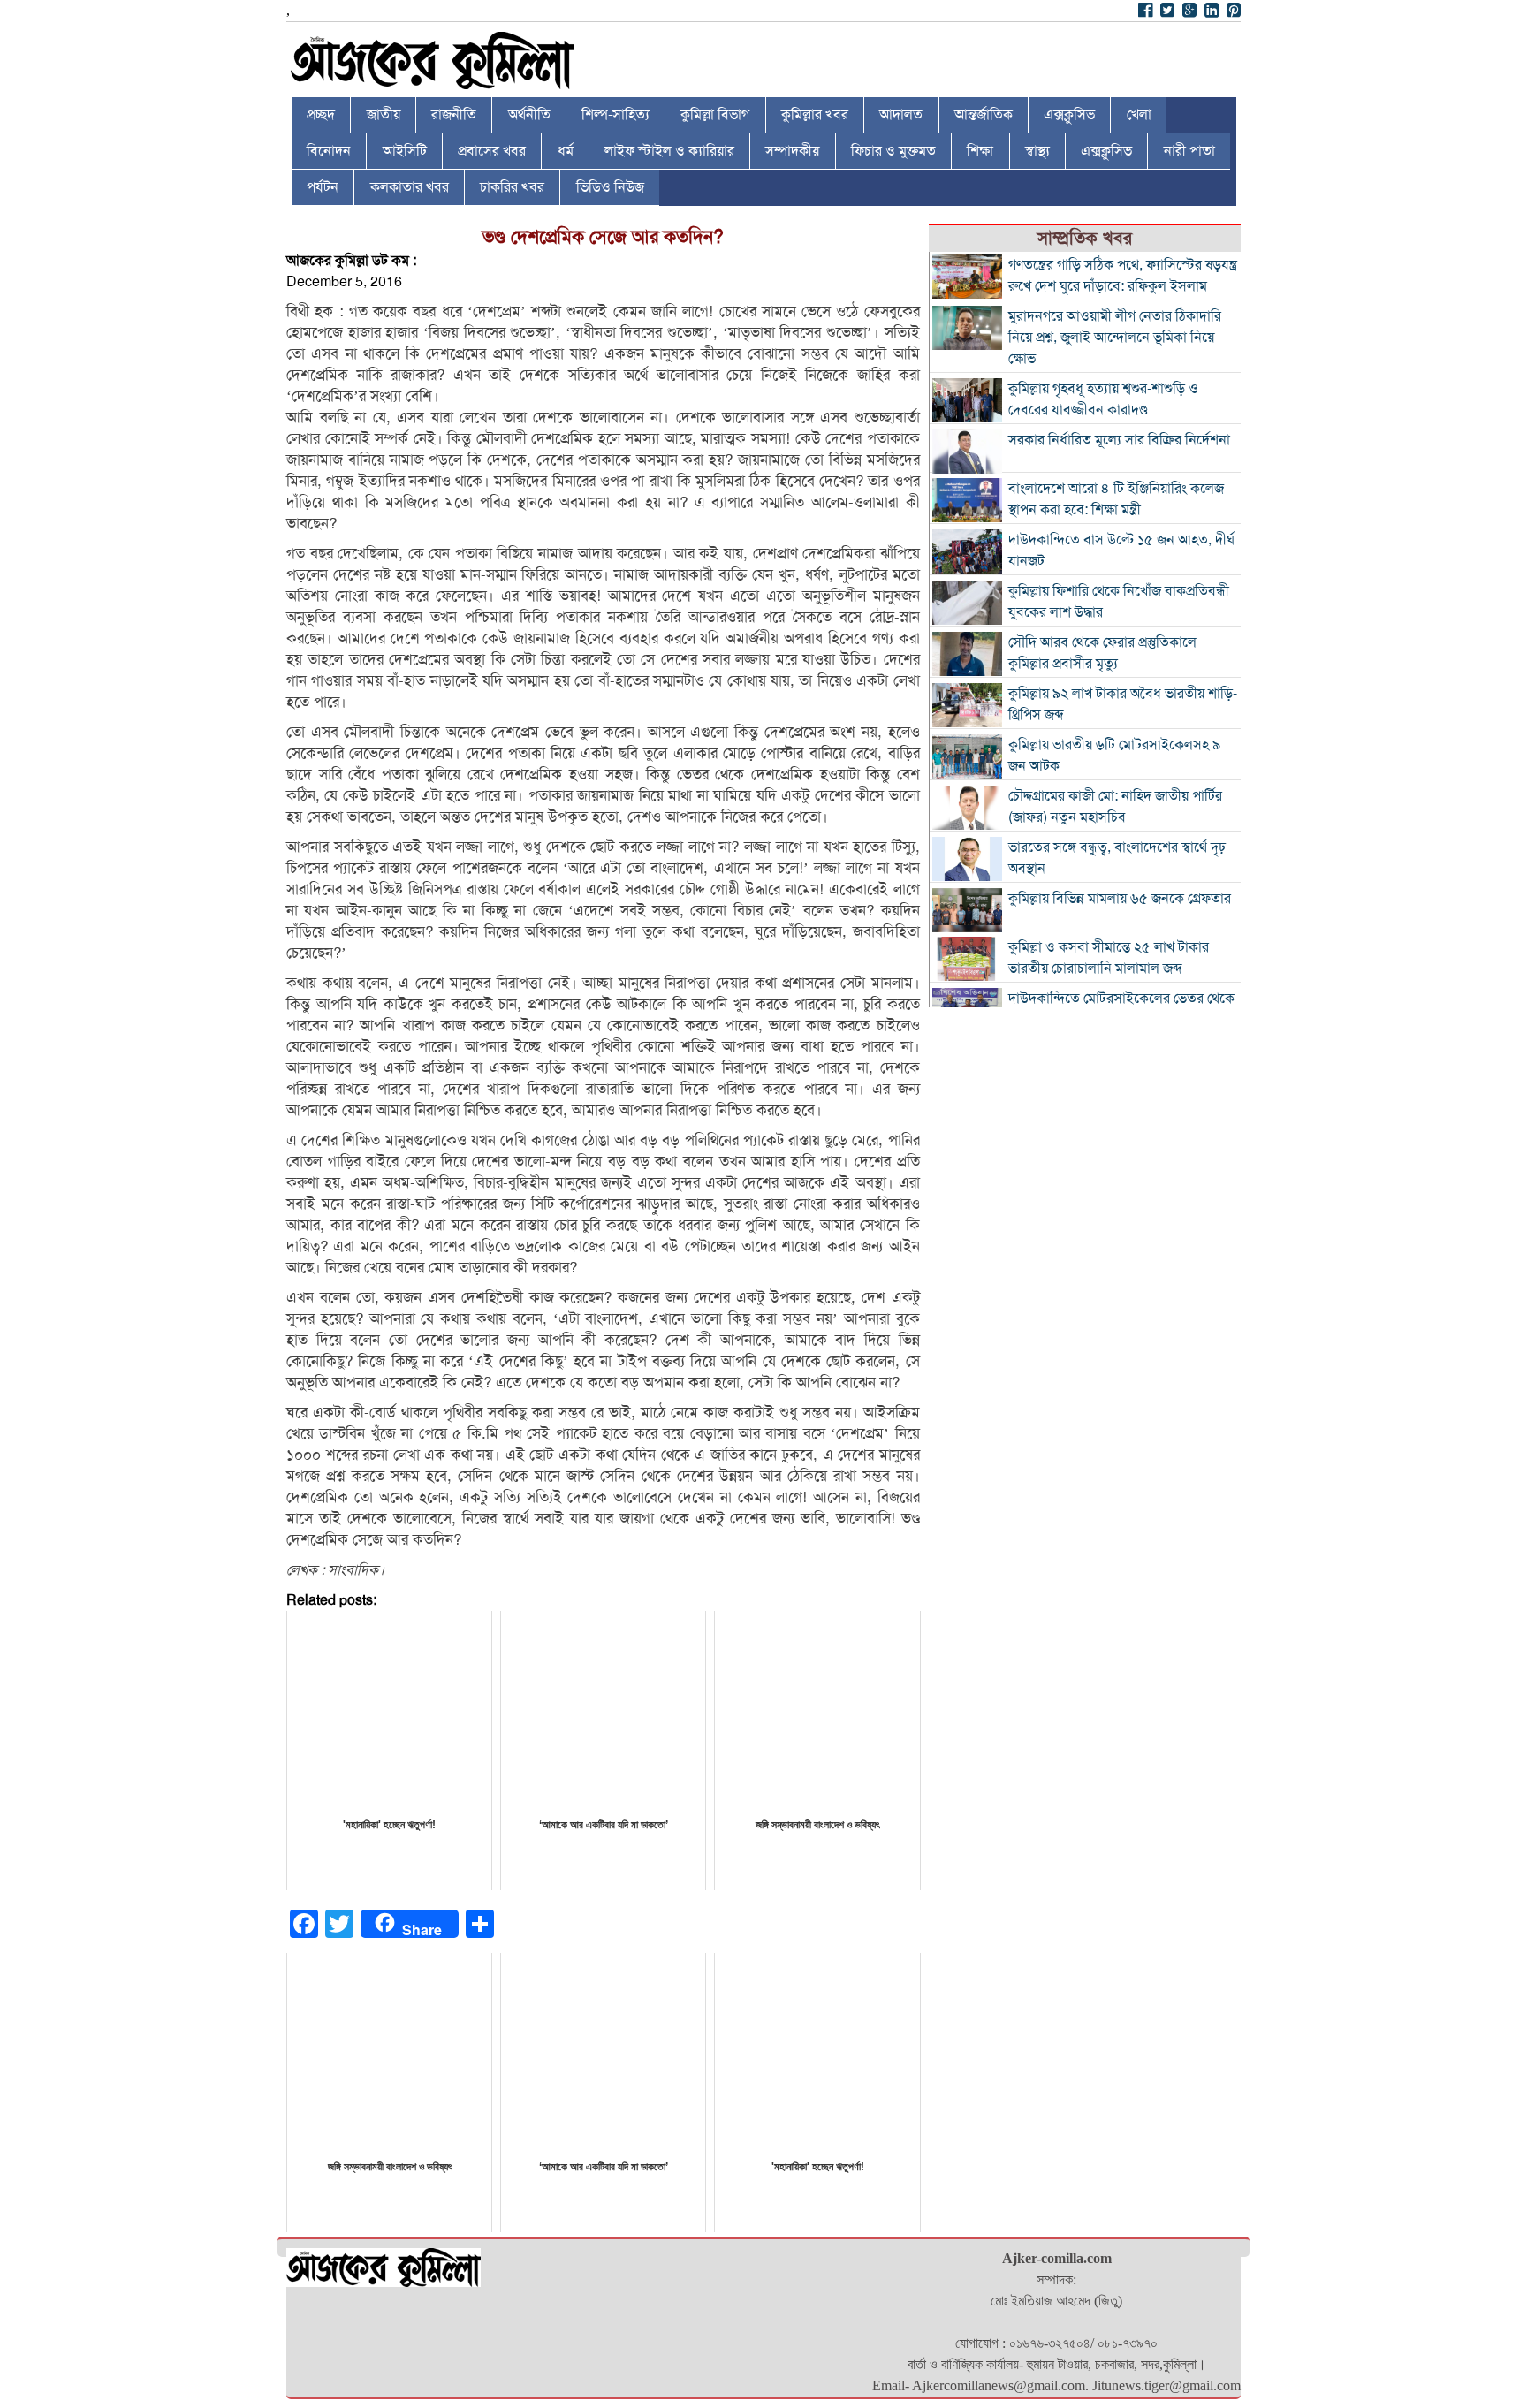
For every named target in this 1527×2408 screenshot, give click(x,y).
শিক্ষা (980, 151)
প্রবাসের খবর (492, 151)
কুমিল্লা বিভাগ (715, 115)
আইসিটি (405, 151)
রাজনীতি (454, 115)
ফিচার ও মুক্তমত (893, 151)
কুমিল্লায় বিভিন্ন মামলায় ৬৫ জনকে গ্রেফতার (1120, 899)
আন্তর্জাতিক (984, 115)
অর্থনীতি (529, 115)
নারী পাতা (1189, 151)
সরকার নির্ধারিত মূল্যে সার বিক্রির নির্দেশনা (1119, 440)
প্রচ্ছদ (321, 115)
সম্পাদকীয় (792, 151)
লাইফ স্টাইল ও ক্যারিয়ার (669, 151)
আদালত (901, 115)
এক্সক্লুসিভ (1069, 115)
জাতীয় (384, 115)
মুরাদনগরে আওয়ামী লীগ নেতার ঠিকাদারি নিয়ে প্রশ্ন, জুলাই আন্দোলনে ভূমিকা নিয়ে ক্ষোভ (1115, 338)
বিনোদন (329, 151)
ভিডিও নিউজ (610, 187)
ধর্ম (566, 151)
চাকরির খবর (512, 187)
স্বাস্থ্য (1037, 151)
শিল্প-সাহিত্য (615, 115)
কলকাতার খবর (410, 187)
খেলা (1139, 115)
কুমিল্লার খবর (815, 115)
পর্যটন (323, 187)
